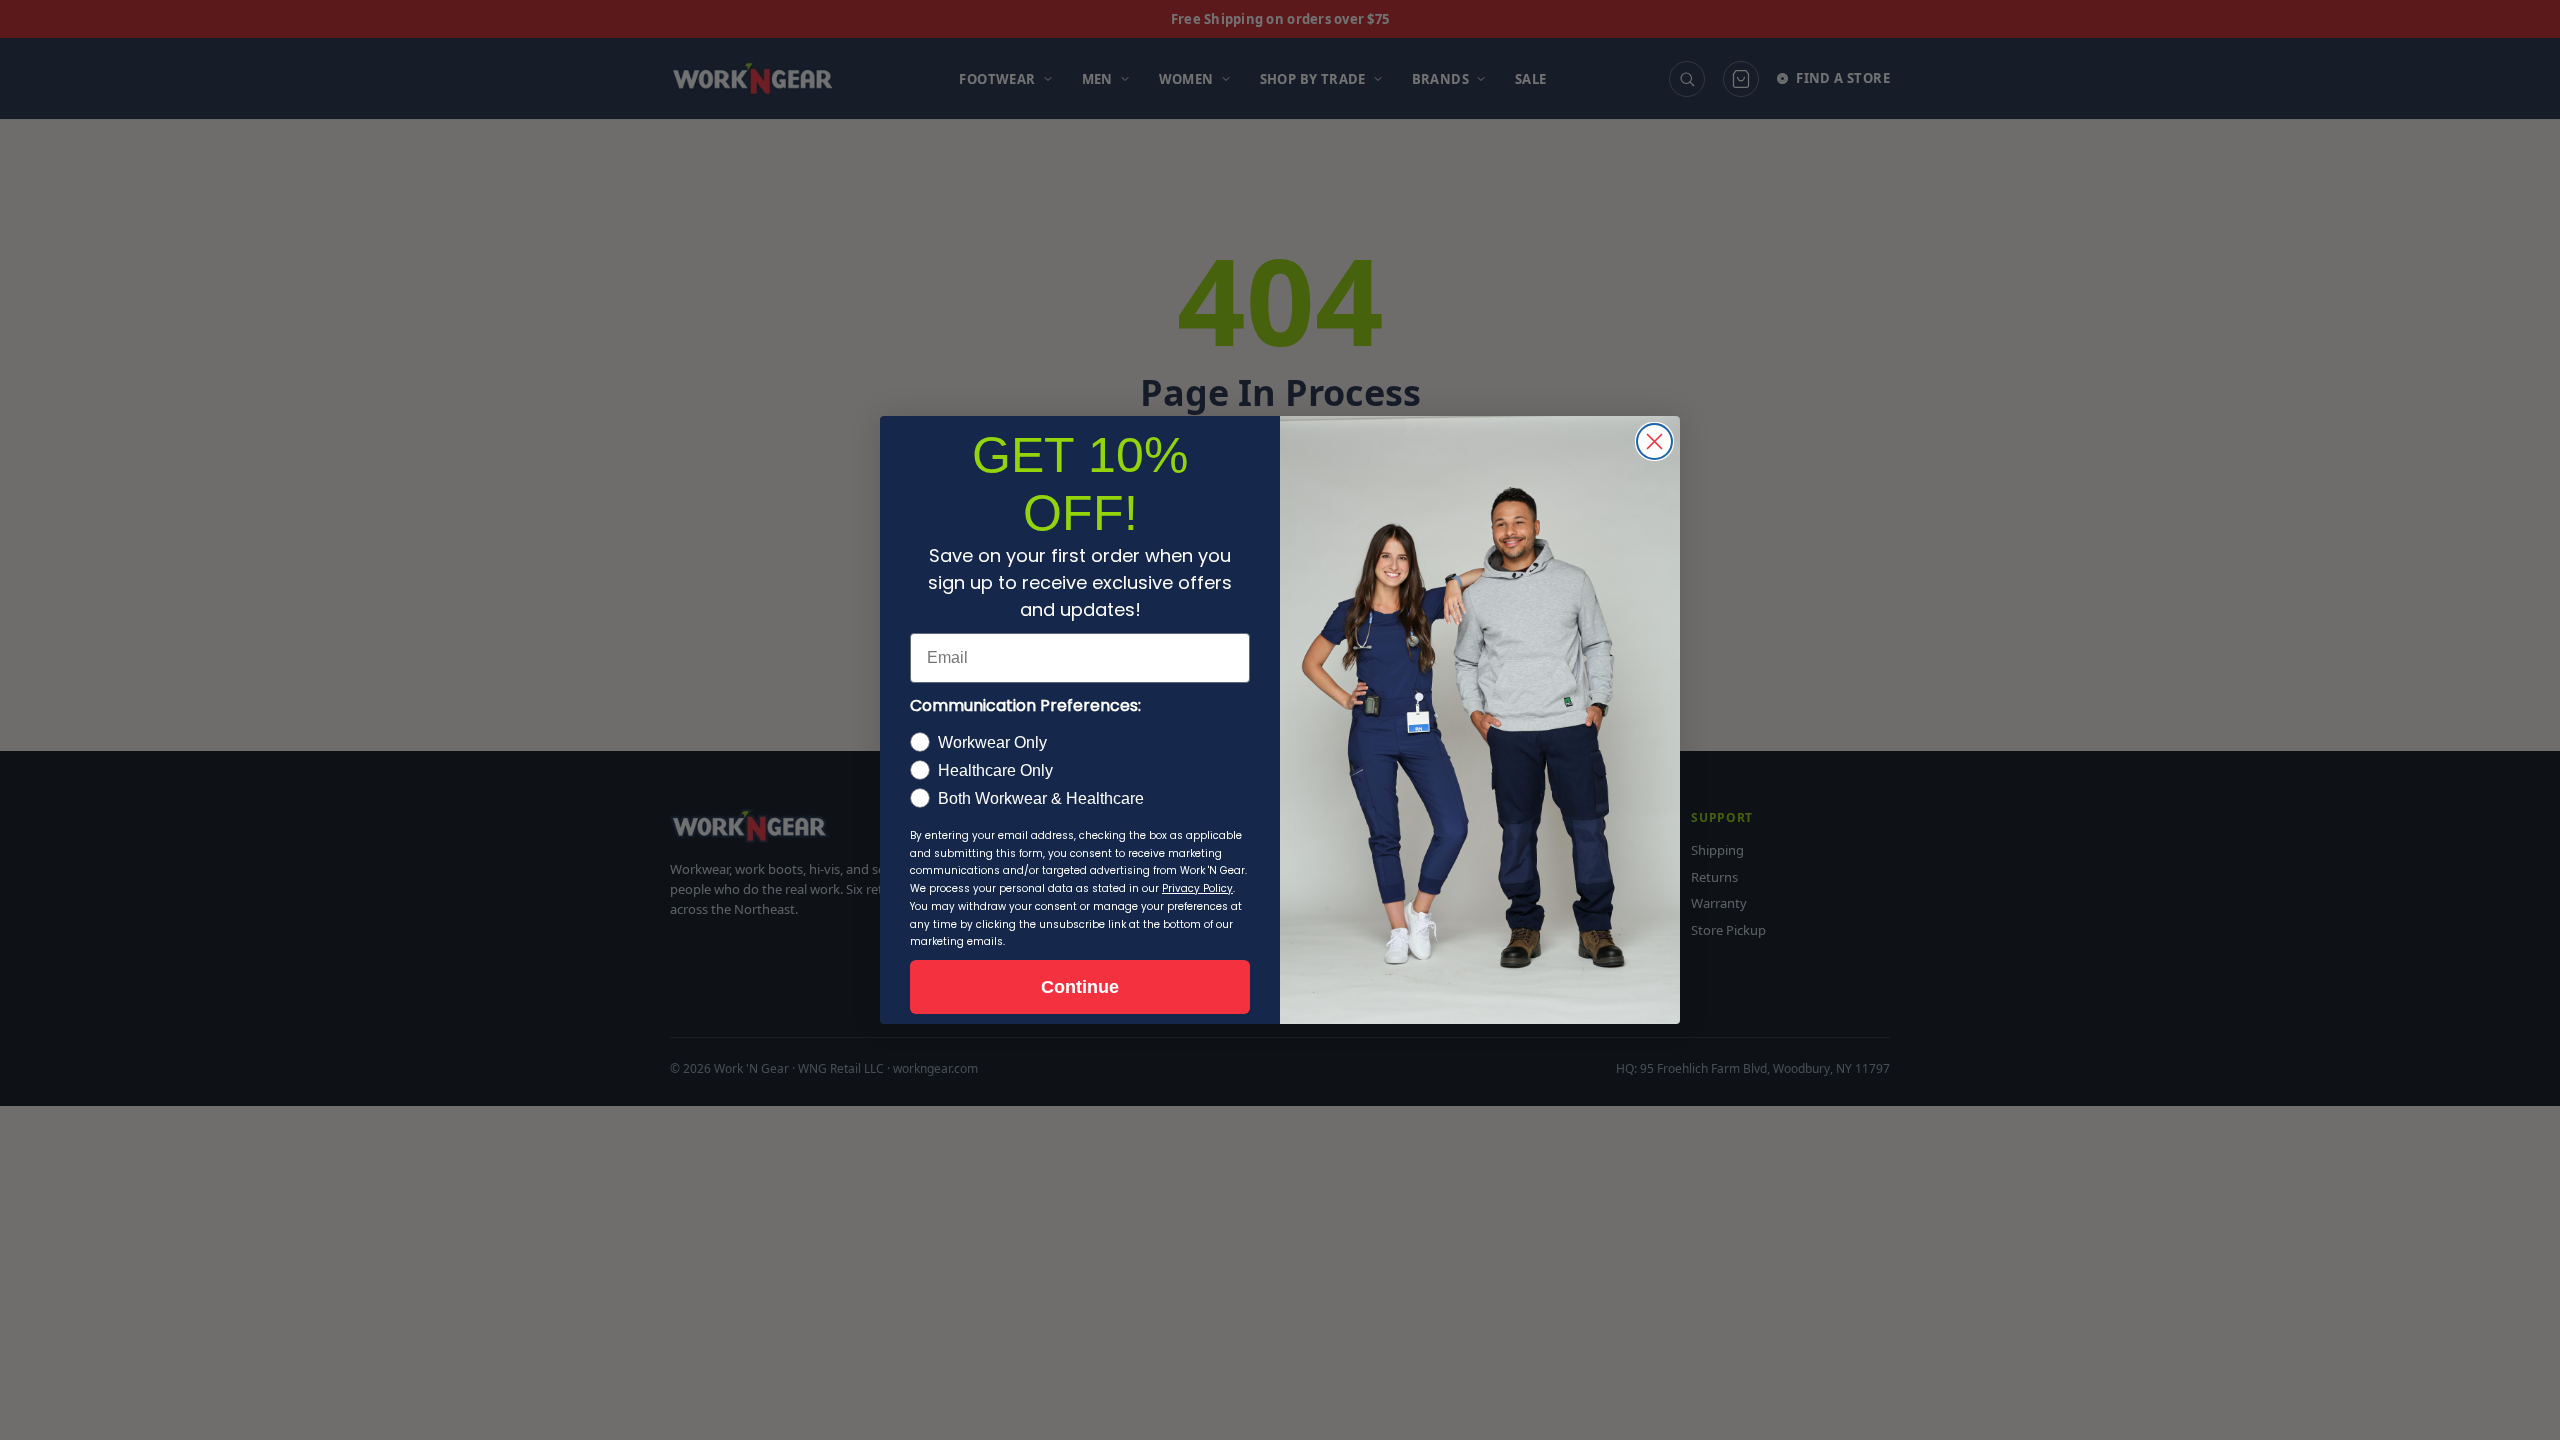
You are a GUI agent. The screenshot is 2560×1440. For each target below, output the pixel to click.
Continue (1080, 987)
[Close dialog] (1654, 441)
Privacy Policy (1197, 888)
